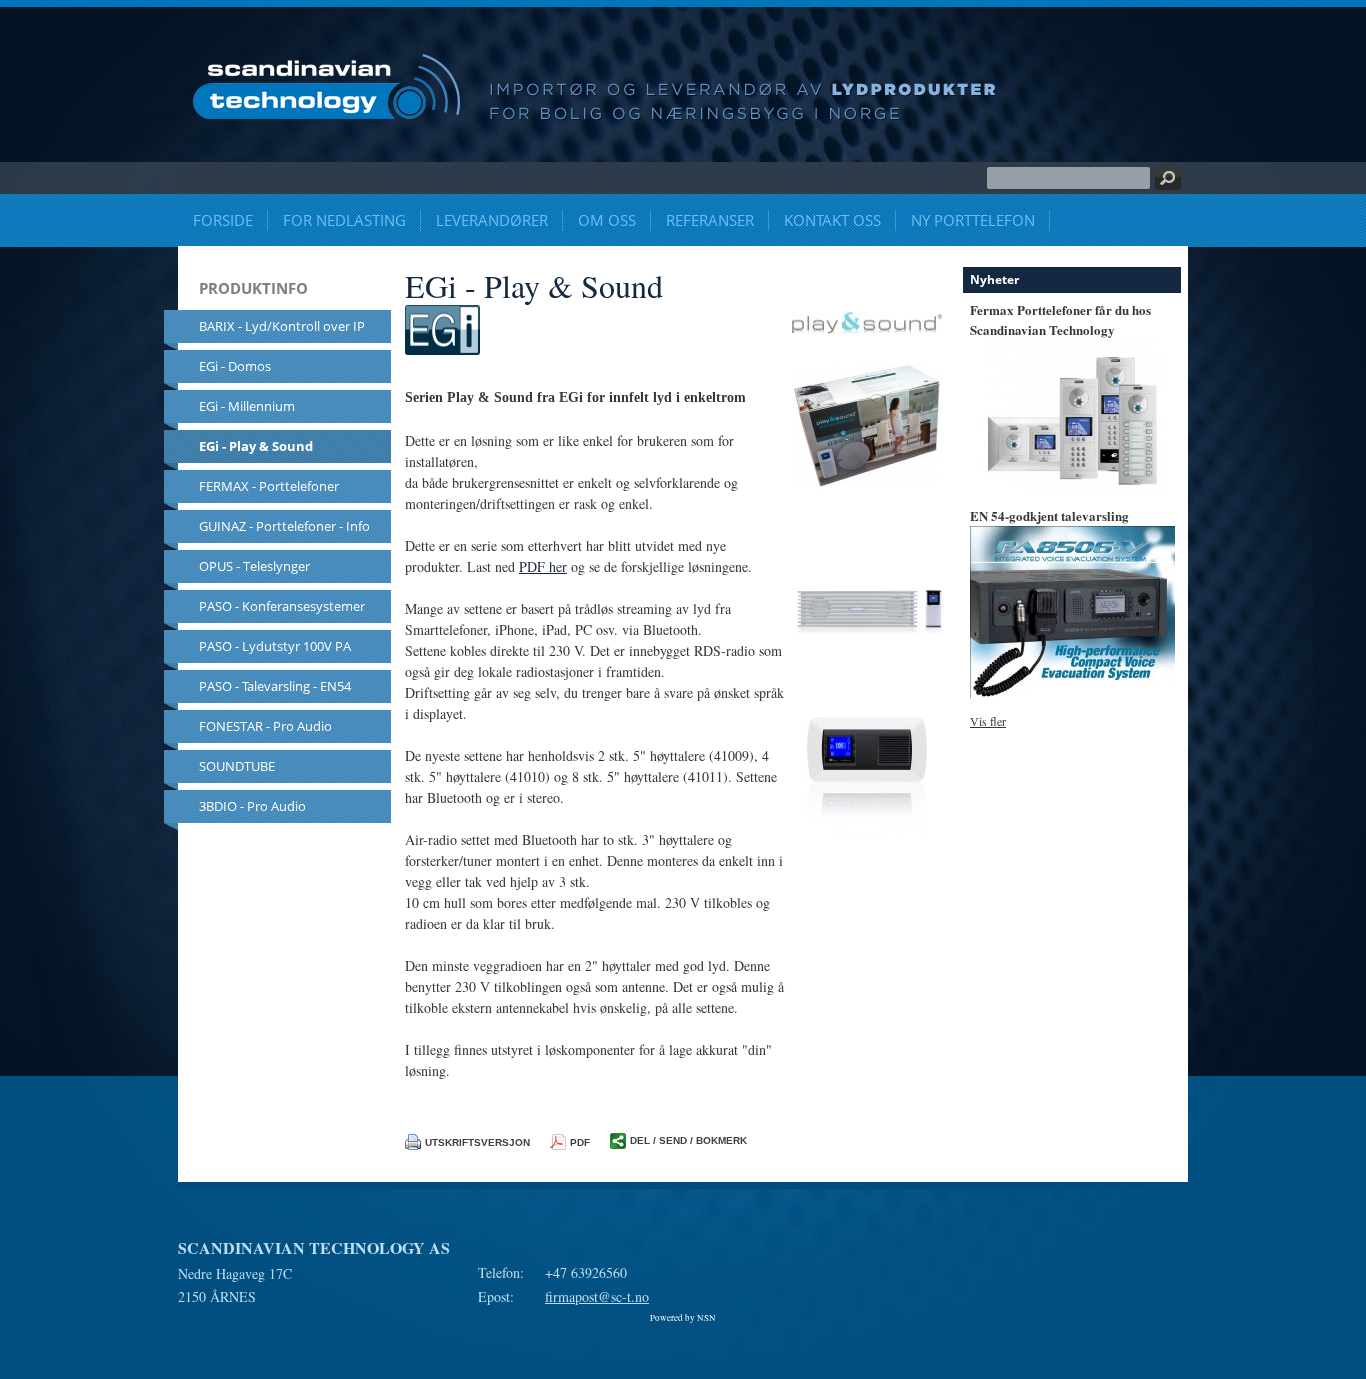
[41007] (869, 643)
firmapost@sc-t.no (597, 1296)
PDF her (543, 566)
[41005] (867, 848)
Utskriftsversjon (477, 1142)
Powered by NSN (683, 1318)
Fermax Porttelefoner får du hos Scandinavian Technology (1060, 319)
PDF (580, 1142)
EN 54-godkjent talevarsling (1049, 515)
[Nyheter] (1072, 487)
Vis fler (988, 721)
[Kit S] (867, 495)
